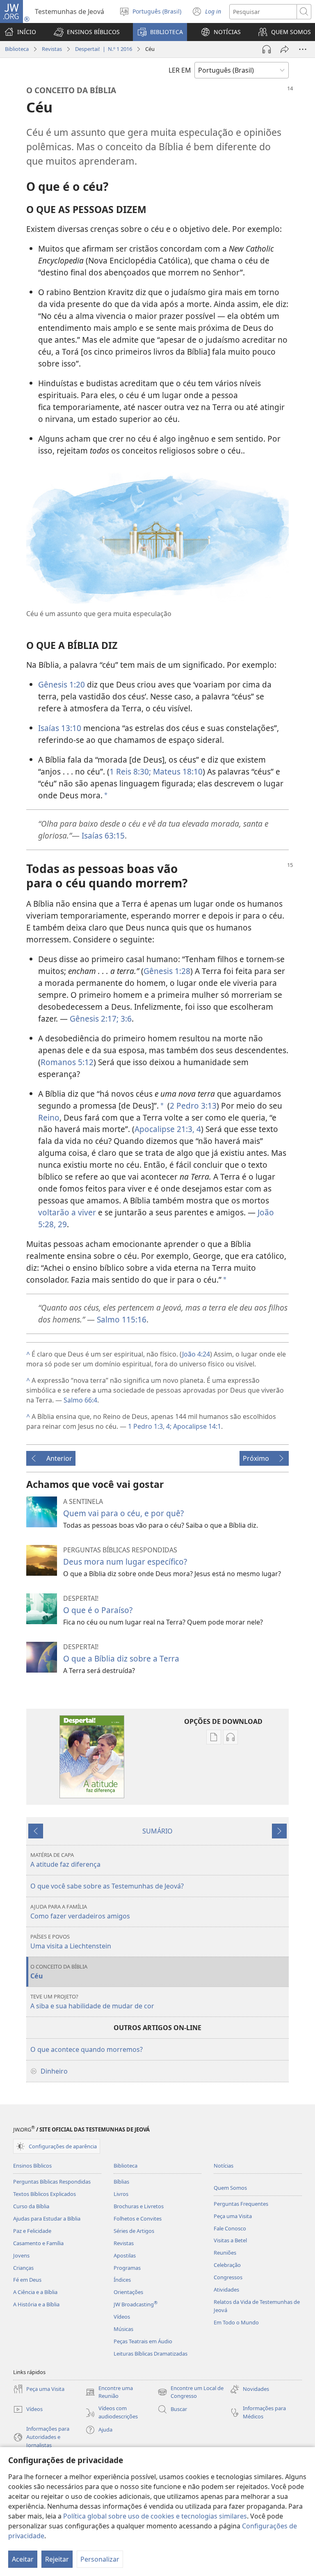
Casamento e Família (38, 2243)
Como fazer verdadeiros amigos (80, 1912)
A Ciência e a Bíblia (35, 2292)
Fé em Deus (27, 2280)
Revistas (52, 49)
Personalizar (100, 2559)
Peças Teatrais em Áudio (143, 2341)
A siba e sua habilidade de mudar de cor (92, 2002)
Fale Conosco (230, 2228)
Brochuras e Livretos (139, 2206)
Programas (127, 2268)
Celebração (227, 2265)
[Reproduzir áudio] (267, 49)
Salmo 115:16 (122, 1319)
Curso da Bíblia (31, 2206)
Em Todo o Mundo (236, 2322)
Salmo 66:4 (80, 1400)
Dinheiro (54, 2071)
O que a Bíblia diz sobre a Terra (121, 1658)
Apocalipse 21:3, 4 (168, 1129)
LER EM (180, 70)
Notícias (224, 2166)
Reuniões (225, 2253)
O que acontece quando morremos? (87, 2049)
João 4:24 (196, 1354)
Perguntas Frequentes (241, 2204)
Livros (121, 2194)
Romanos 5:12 (67, 1062)
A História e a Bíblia (36, 2304)
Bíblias (121, 2182)
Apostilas (125, 2255)
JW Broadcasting (136, 2304)
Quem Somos (230, 2188)
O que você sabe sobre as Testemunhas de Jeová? (107, 1886)
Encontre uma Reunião (109, 2393)
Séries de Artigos (134, 2231)
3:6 (125, 1019)
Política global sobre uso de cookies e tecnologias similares (155, 2516)
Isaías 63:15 (103, 835)
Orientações (128, 2292)
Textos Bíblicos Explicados (45, 2194)
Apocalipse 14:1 (196, 1426)
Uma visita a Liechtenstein (71, 1942)
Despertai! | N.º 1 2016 (104, 49)
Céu (59, 1972)
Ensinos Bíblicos (32, 2166)
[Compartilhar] (285, 49)
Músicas (123, 2329)
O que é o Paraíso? (98, 1610)
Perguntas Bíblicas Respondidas (52, 2182)
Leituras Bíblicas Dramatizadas (151, 2354)
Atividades (226, 2290)
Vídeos (122, 2317)
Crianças (23, 2268)
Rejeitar (57, 2559)
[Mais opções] (303, 49)
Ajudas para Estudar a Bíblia (47, 2218)
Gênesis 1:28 (167, 971)
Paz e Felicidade (32, 2231)
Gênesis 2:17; (94, 1019)
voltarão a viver (67, 1212)
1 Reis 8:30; (130, 771)
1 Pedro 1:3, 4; (150, 1426)
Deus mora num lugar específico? (125, 1562)
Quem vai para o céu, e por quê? (123, 1513)
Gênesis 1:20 (62, 684)
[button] (87, 32)
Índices (122, 2280)
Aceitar (23, 2559)
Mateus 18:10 (177, 771)
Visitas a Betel (230, 2240)
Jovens (21, 2255)
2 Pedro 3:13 (193, 1106)
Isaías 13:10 (60, 728)
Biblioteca (17, 49)
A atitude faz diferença (65, 1860)
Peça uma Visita (233, 2216)
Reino (49, 1117)
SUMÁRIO (157, 1831)
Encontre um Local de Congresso (191, 2393)
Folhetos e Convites (138, 2218)
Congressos (228, 2277)
